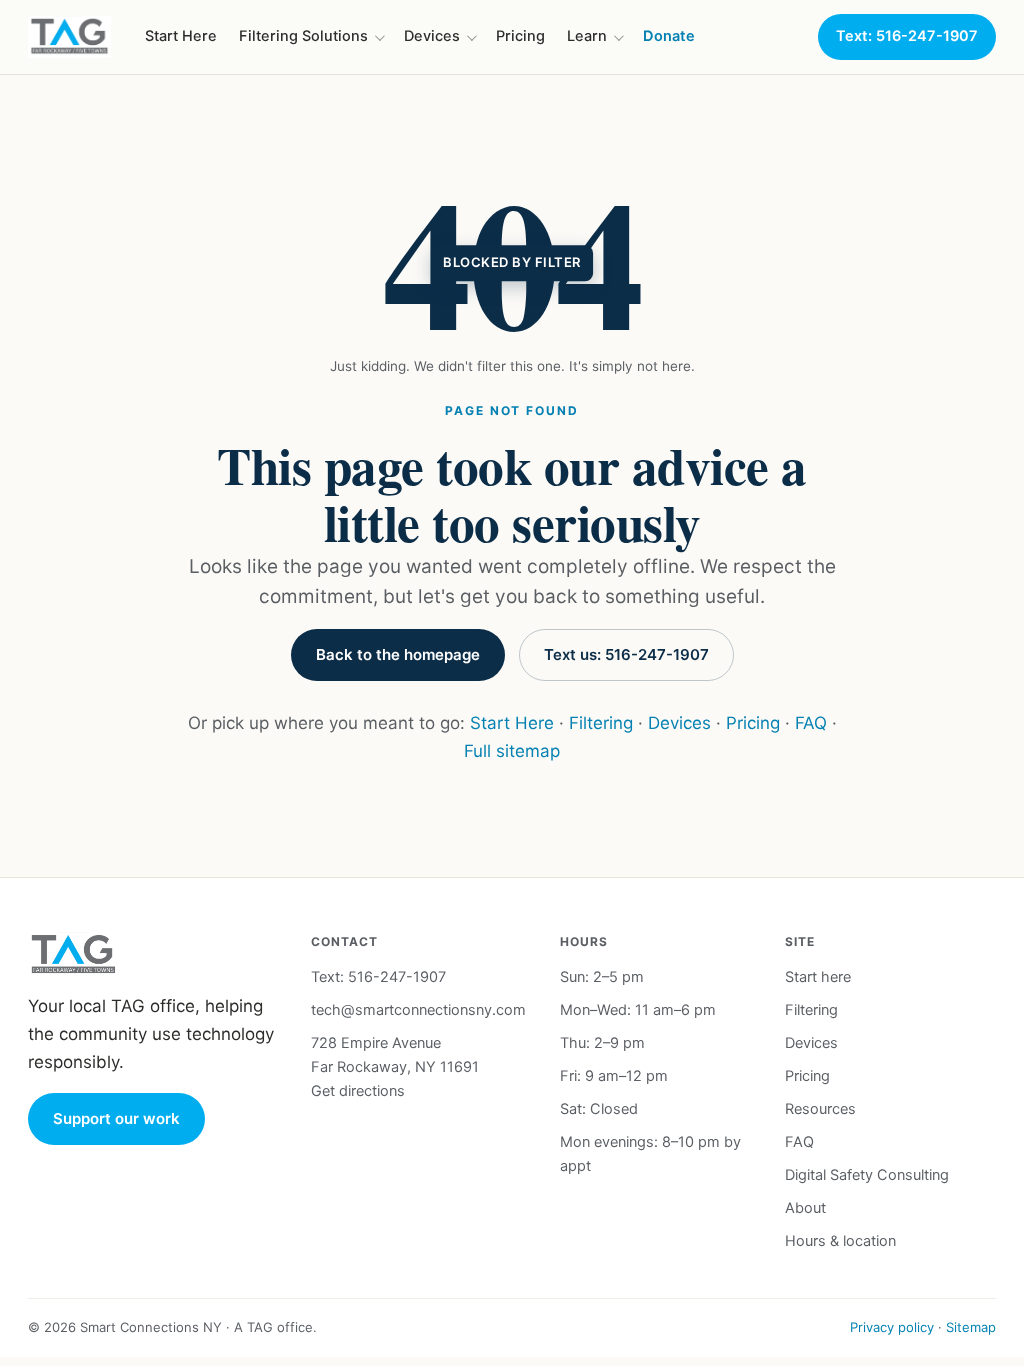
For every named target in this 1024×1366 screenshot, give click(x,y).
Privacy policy (892, 1327)
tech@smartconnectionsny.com (418, 1010)
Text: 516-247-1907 (907, 36)
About (805, 1208)
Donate (669, 36)
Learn (587, 36)
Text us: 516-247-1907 (626, 654)
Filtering (601, 723)
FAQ (811, 723)
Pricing (520, 36)
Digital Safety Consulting (867, 1175)
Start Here (181, 36)
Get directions (358, 1091)
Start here (818, 977)
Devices (432, 36)
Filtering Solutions (303, 36)
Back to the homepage (398, 654)
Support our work (116, 1118)
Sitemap (971, 1327)
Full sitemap (512, 751)
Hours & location (840, 1241)
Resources (820, 1109)
